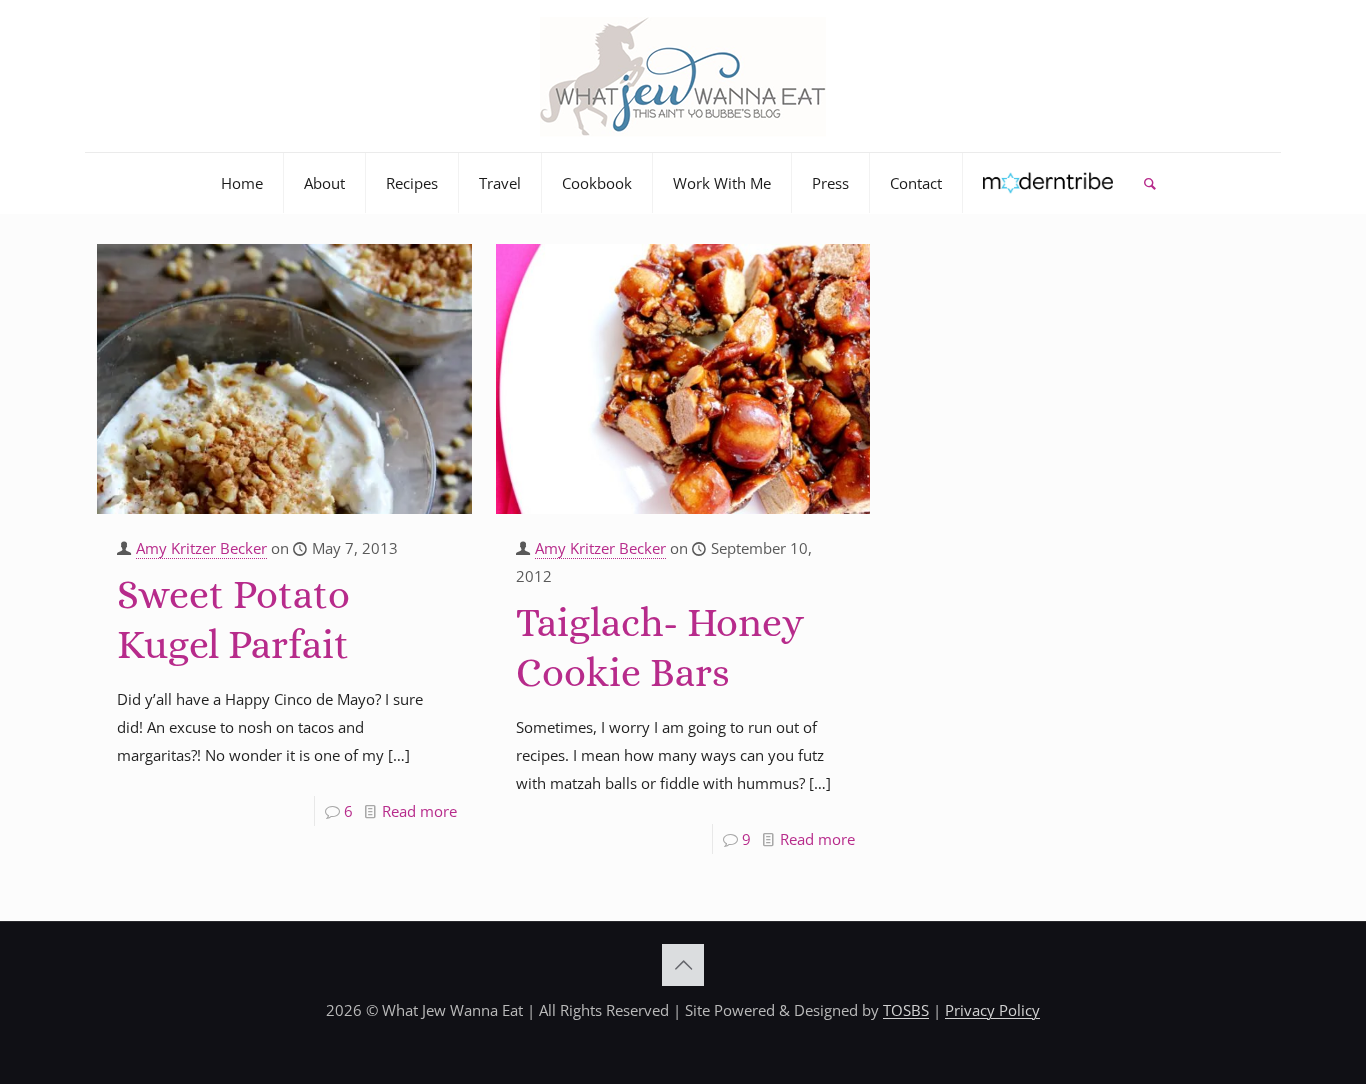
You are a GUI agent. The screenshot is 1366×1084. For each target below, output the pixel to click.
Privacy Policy (992, 1010)
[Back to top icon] (683, 965)
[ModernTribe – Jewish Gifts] (1048, 183)
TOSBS (906, 1010)
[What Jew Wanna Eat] (683, 76)
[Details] (444, 300)
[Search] (1149, 183)
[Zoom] (444, 267)
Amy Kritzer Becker (201, 548)
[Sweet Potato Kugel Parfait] (284, 379)
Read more (419, 811)
